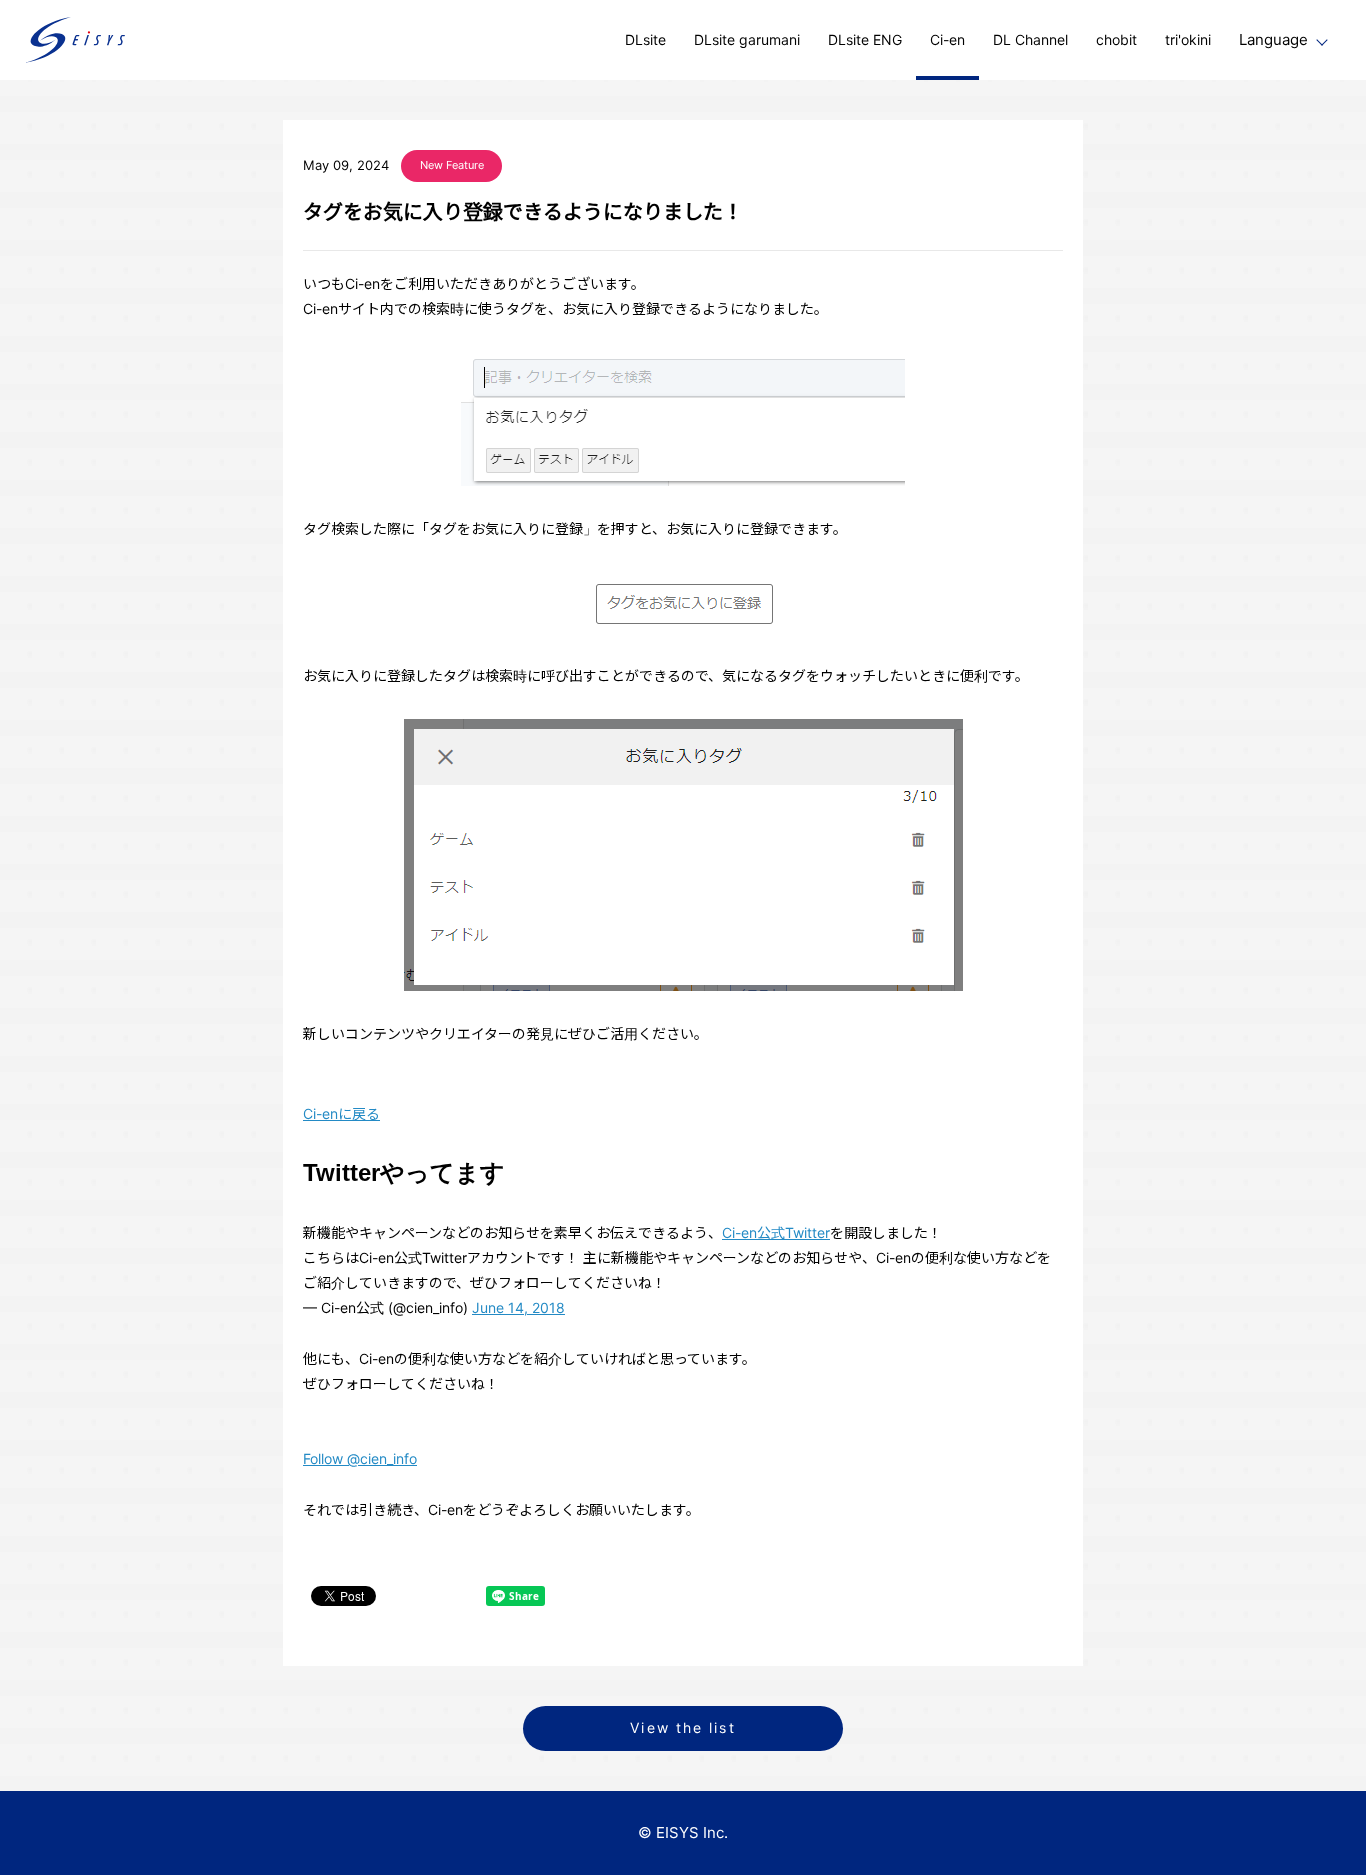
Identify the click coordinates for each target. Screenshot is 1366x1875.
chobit (1116, 39)
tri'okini (1188, 39)
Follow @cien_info (360, 1458)
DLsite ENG (865, 39)
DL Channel (1030, 39)
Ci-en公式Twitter (776, 1232)
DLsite (645, 39)
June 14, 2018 (518, 1307)
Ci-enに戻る (341, 1113)
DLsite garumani (747, 39)
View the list (682, 1727)
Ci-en (947, 39)
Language (1273, 39)
